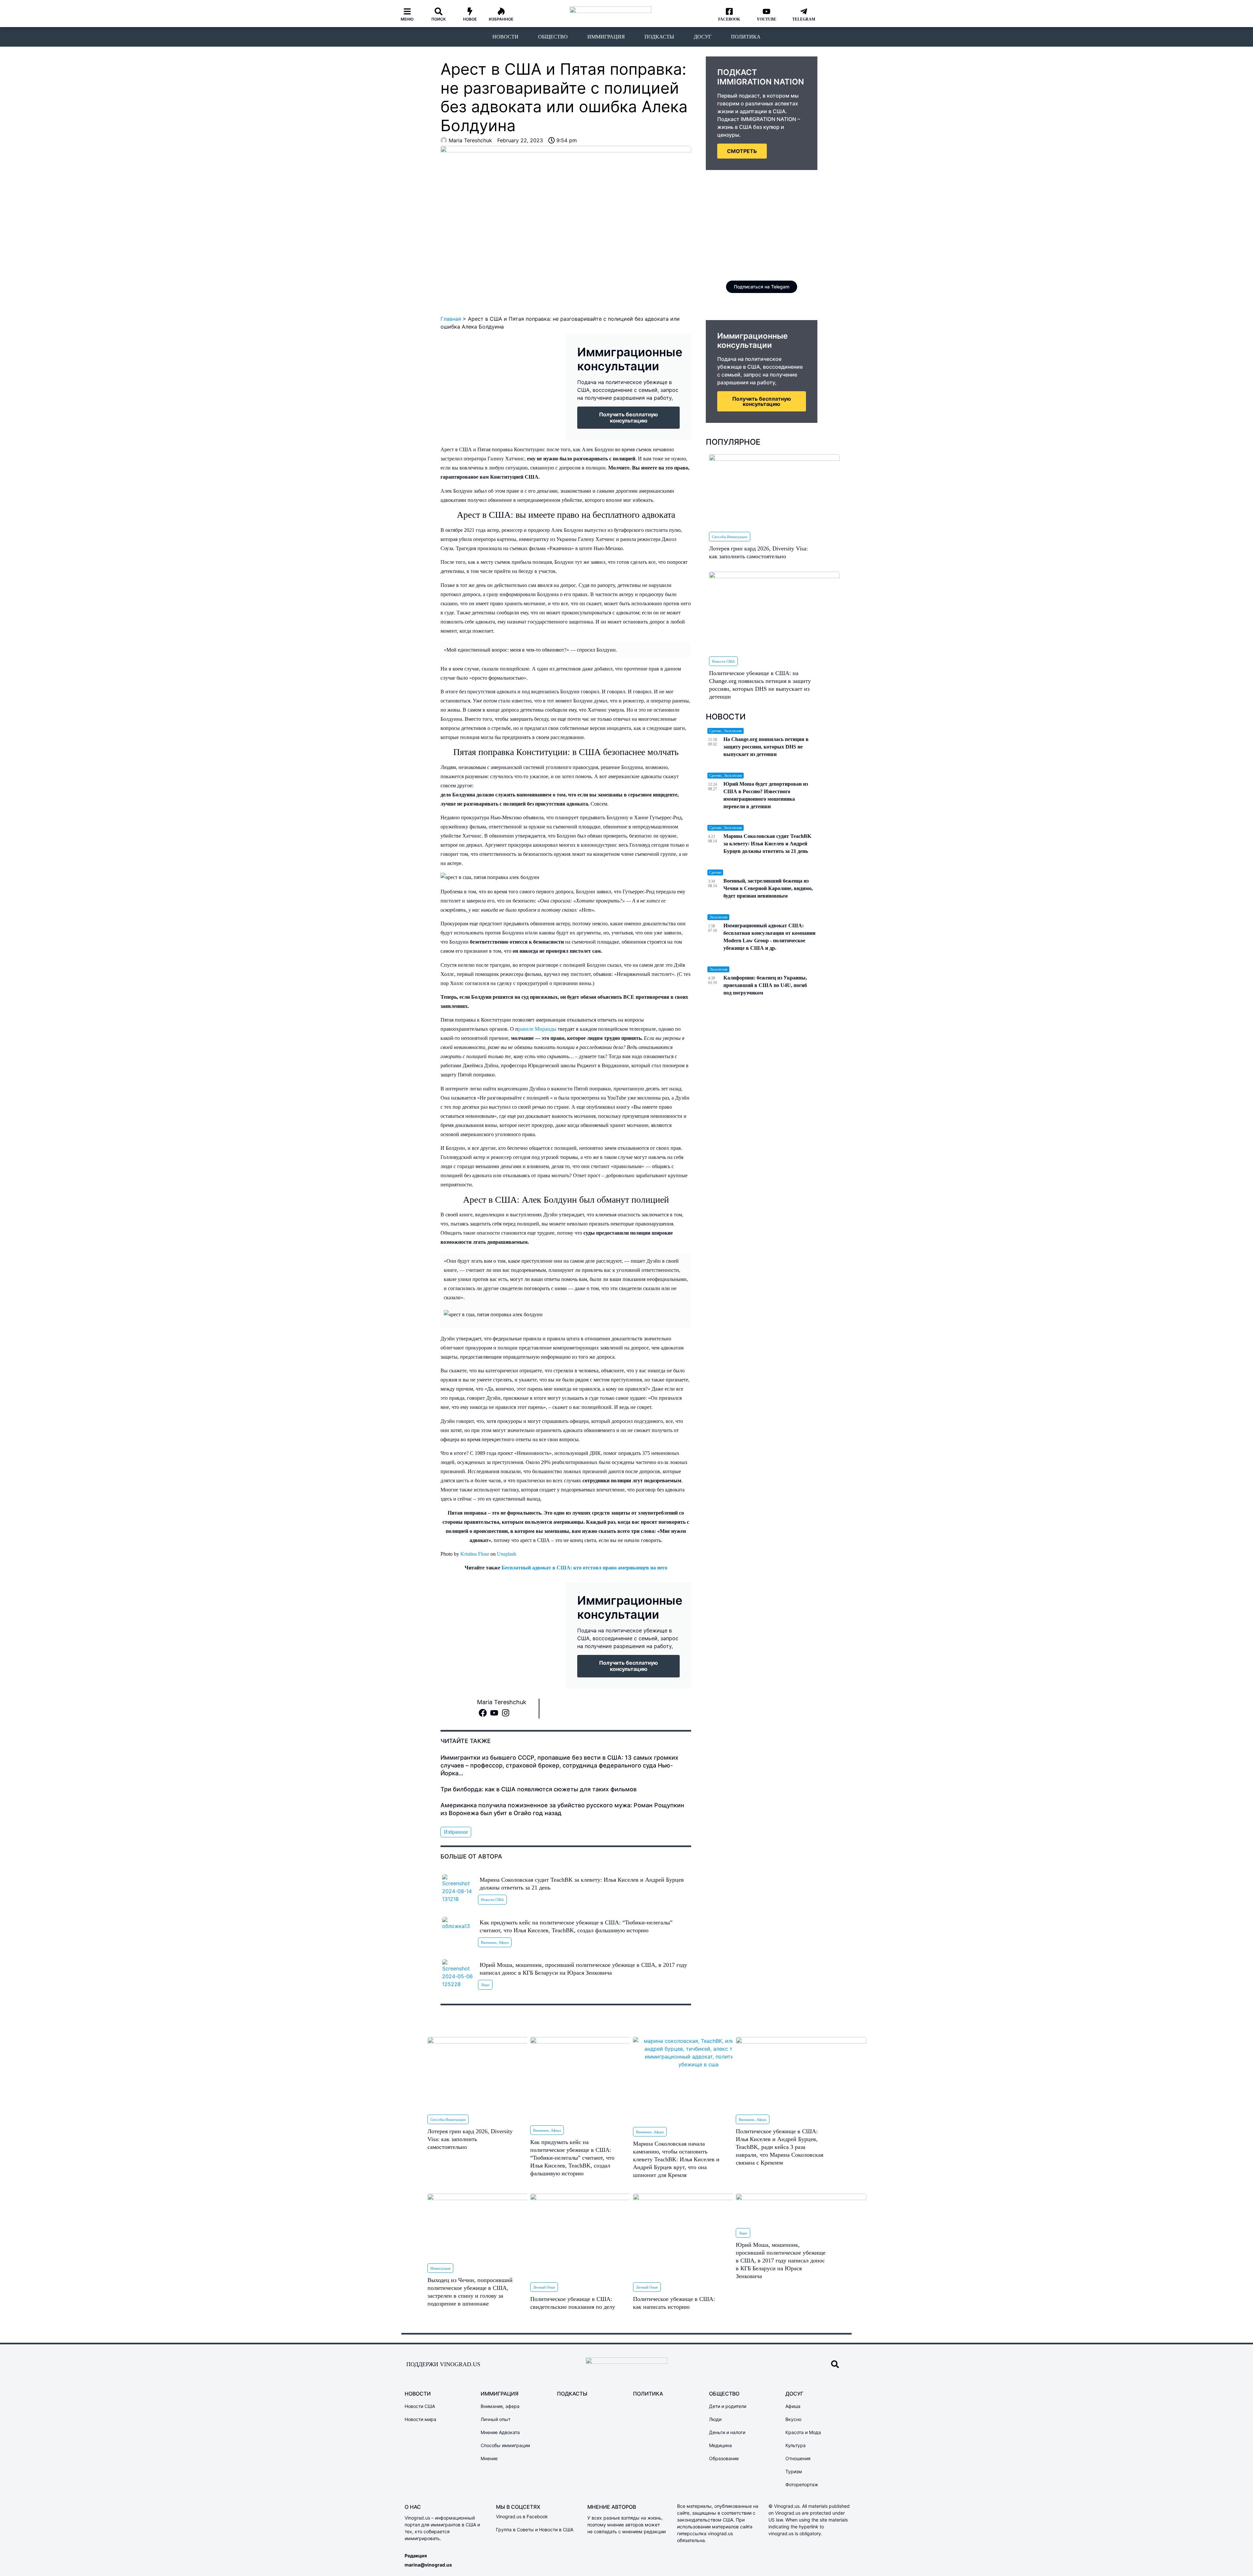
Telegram (804, 19)
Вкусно (793, 2419)
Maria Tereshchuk (502, 1702)
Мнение (489, 2458)
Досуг (703, 37)
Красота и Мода (803, 2432)
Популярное (733, 442)
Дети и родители (728, 2406)
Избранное (501, 19)
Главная (451, 319)
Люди (485, 1985)
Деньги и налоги (727, 2432)
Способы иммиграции (730, 537)
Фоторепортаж (802, 2484)
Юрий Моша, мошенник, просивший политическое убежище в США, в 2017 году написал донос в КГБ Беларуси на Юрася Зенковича (781, 2260)
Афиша (793, 2406)
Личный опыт (544, 2287)
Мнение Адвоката (500, 2432)
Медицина (720, 2445)
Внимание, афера (495, 1942)
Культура (796, 2445)
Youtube (766, 19)
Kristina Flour (475, 1554)
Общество (553, 37)
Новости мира (420, 2419)
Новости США (492, 1900)
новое (470, 19)
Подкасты (659, 37)
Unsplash (507, 1554)
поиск (439, 19)
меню (407, 19)
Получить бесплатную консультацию (762, 401)
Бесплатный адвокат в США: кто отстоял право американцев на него (584, 1568)
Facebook (729, 19)
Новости (505, 37)
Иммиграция (606, 37)
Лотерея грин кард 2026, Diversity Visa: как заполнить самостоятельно (470, 2139)
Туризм (794, 2471)
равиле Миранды (537, 1029)
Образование (724, 2458)
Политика (746, 37)
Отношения (798, 2458)
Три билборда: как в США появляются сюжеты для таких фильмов (539, 1789)
